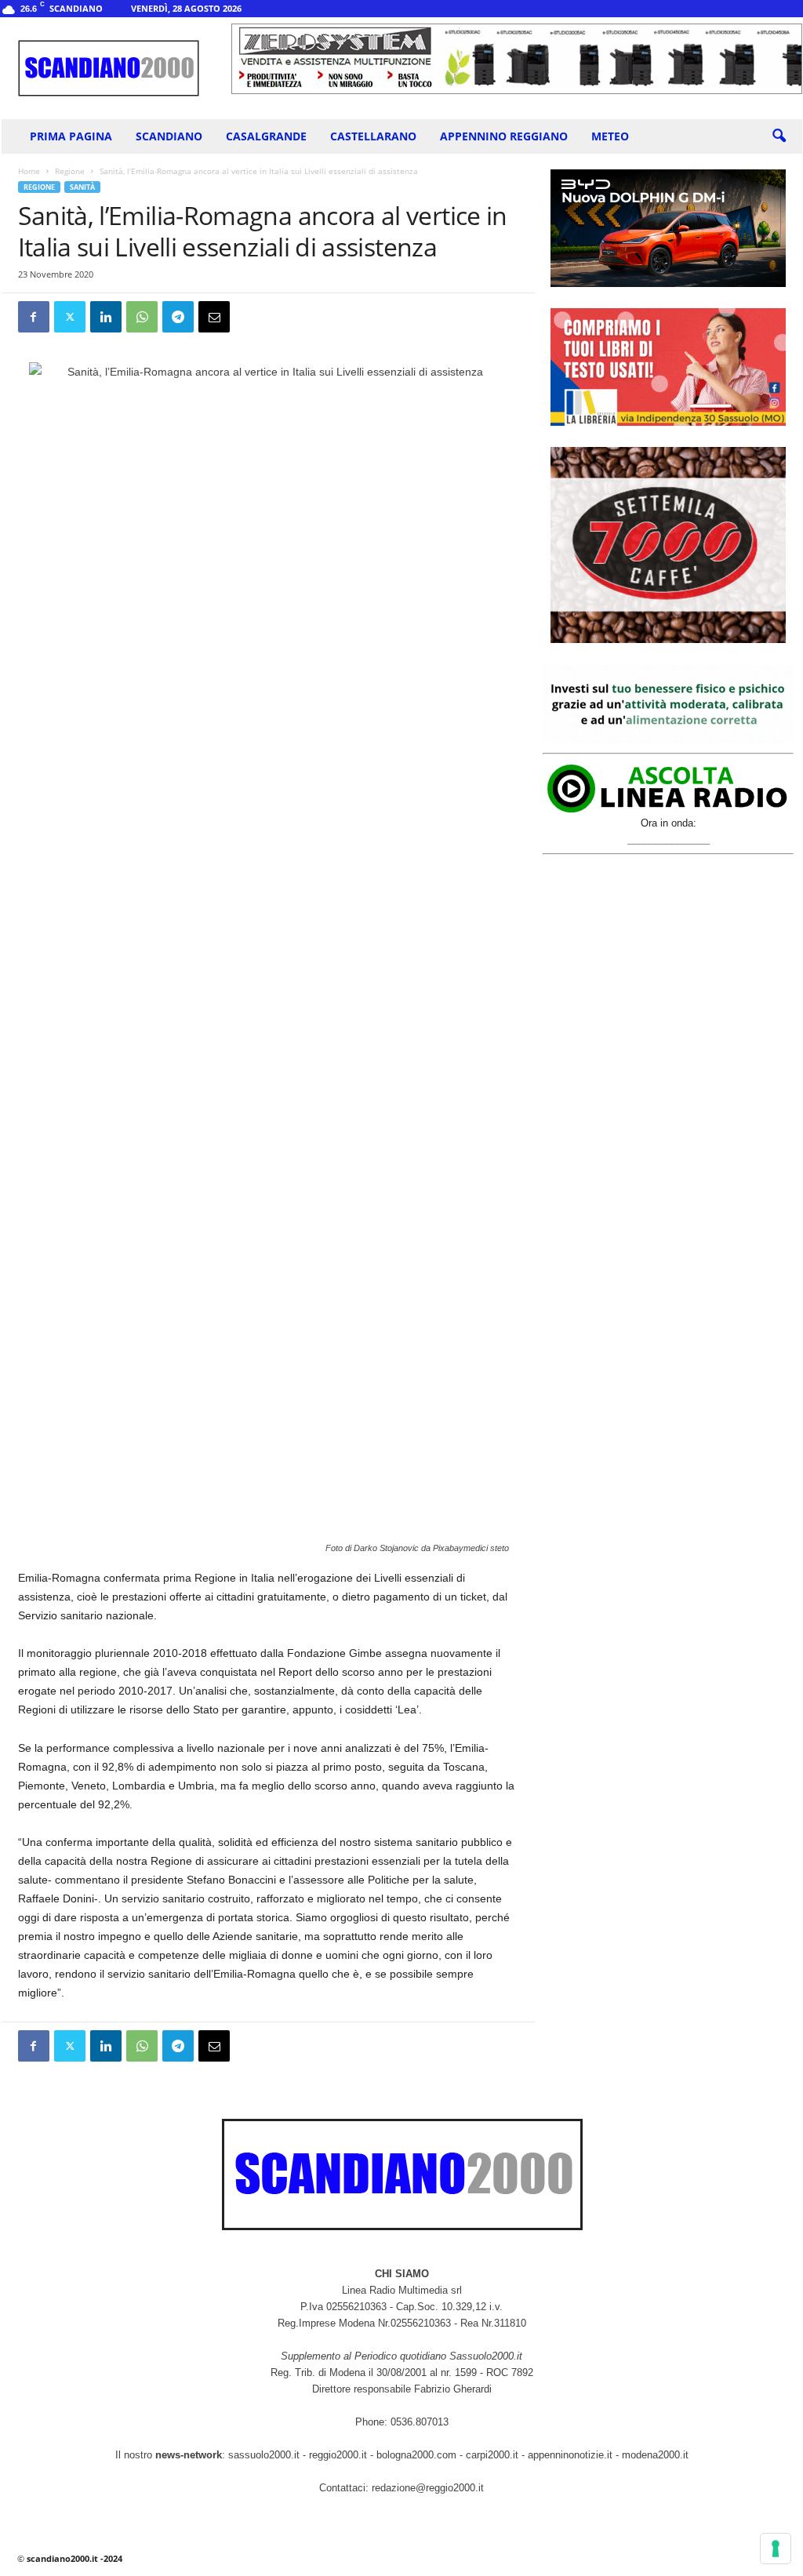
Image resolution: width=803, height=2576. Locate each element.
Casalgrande (266, 136)
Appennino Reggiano (504, 136)
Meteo (610, 136)
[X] (70, 317)
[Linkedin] (106, 317)
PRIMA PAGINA (71, 136)
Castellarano (373, 136)
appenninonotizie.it (570, 2455)
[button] (779, 136)
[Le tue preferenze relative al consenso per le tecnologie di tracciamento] (776, 2549)
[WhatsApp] (142, 317)
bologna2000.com (416, 2455)
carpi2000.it (492, 2455)
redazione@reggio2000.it (428, 2488)
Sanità (82, 187)
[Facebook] (34, 317)
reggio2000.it (340, 2455)
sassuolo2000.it (264, 2455)
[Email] (214, 317)
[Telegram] (178, 317)
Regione (70, 171)
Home (29, 171)
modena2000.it (655, 2455)
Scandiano (169, 136)
